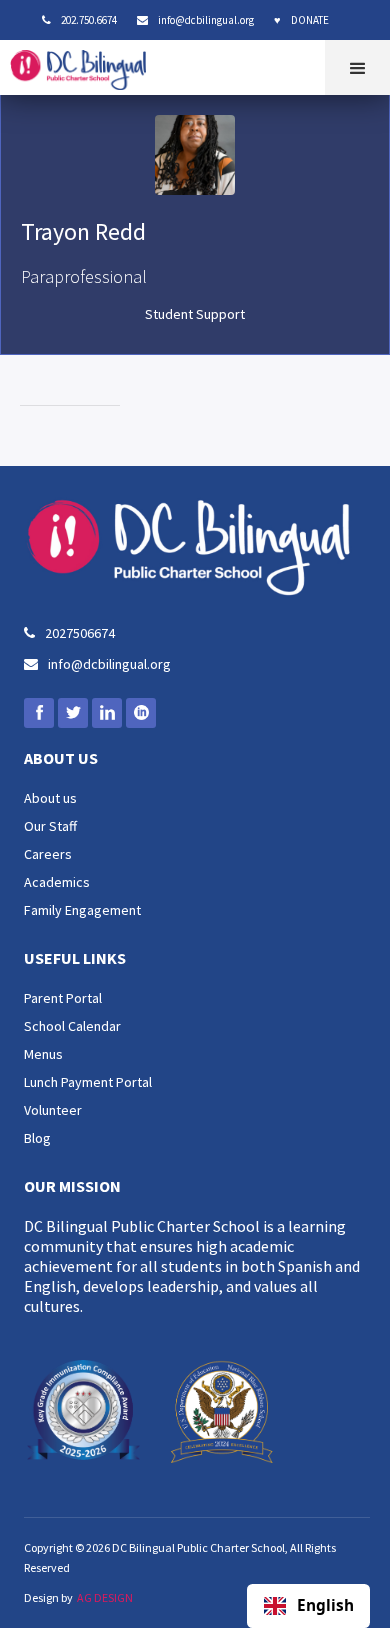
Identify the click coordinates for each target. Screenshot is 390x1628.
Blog (37, 1138)
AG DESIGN (105, 1597)
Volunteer (53, 1110)
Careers (48, 854)
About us (50, 798)
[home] (83, 65)
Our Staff (50, 826)
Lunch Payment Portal (88, 1082)
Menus (43, 1054)
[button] (357, 67)
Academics (57, 882)
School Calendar (72, 1026)
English (325, 1606)
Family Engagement (82, 910)
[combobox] (308, 1606)
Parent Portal (63, 998)
